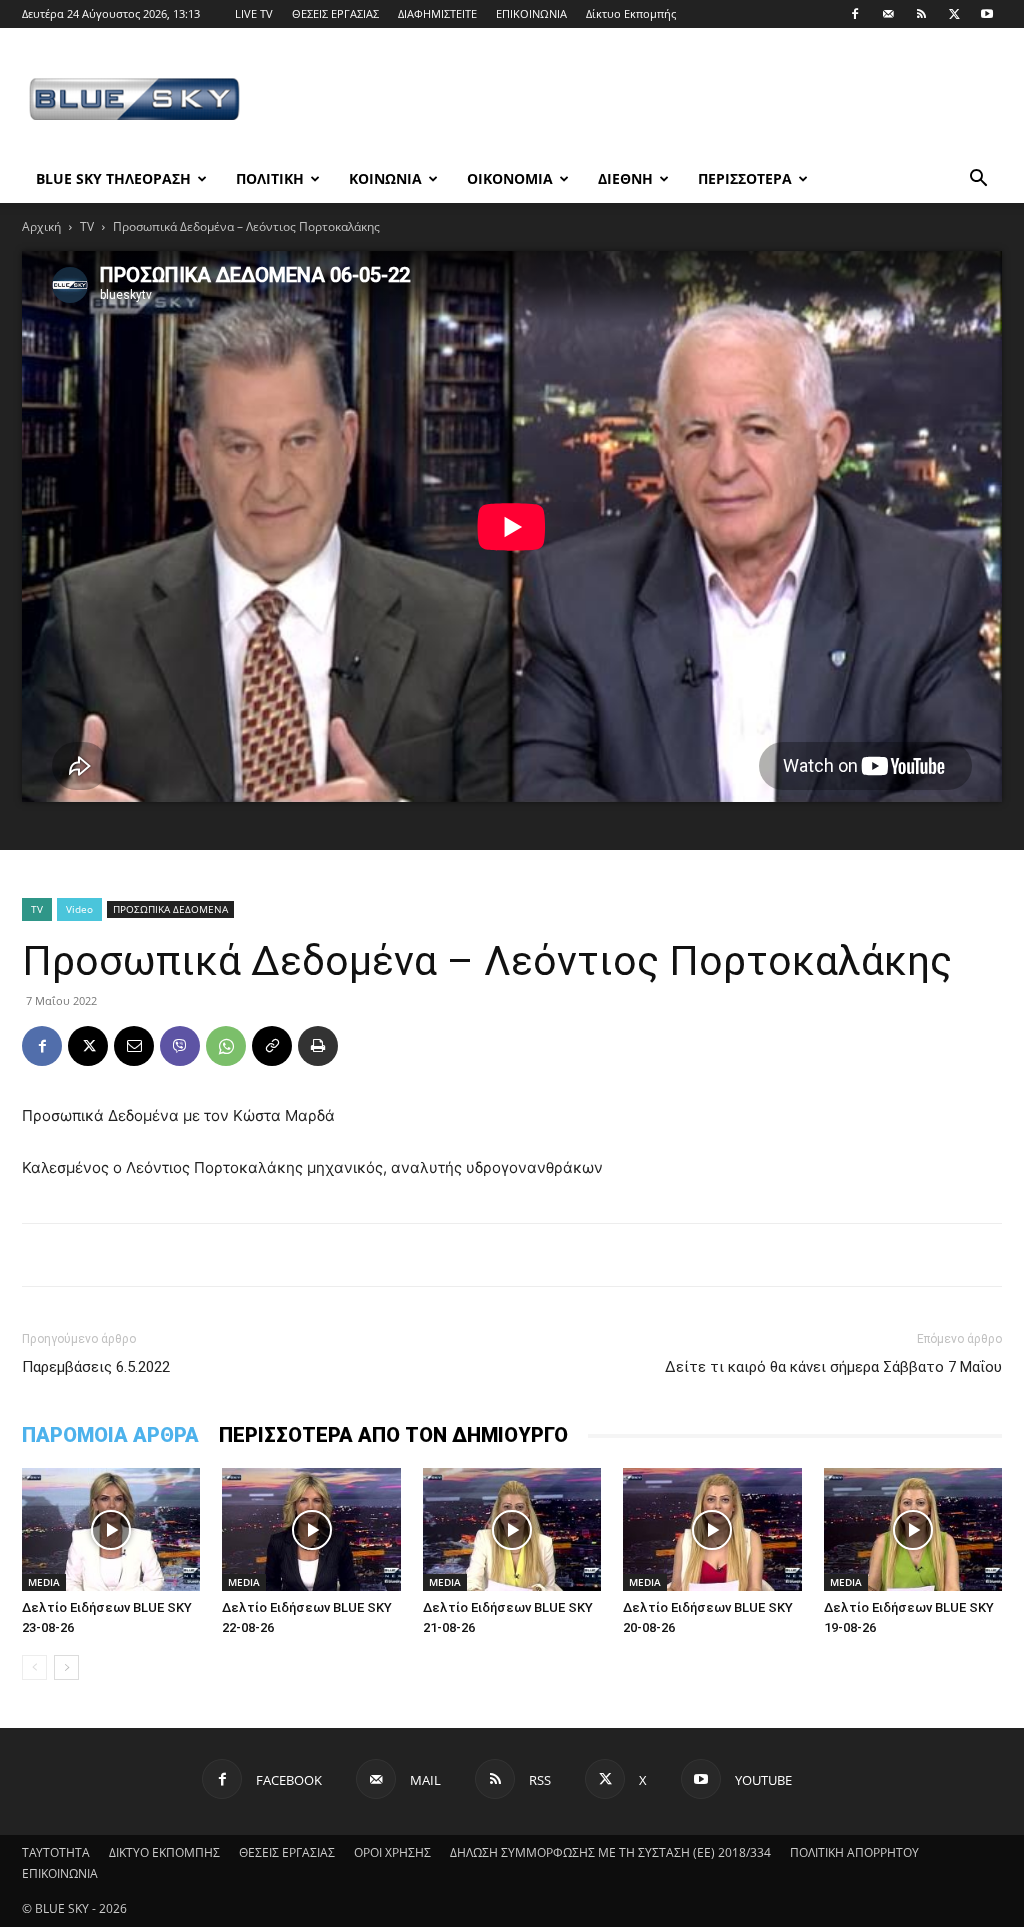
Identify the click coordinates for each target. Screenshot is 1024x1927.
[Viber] (180, 1046)
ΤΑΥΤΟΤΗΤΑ (56, 1852)
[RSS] (921, 14)
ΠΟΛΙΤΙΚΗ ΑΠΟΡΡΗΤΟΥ (854, 1852)
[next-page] (66, 1667)
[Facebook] (855, 14)
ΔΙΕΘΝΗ (625, 178)
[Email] (134, 1046)
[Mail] (888, 14)
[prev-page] (34, 1667)
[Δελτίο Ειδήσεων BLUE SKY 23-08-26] (111, 1529)
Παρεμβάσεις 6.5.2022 (96, 1367)
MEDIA (44, 1582)
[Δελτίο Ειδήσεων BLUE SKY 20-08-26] (712, 1529)
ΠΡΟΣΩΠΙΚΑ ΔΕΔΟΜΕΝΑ (170, 909)
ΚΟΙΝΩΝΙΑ (385, 178)
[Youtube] (987, 14)
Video (79, 909)
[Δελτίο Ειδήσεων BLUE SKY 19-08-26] (913, 1529)
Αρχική (41, 226)
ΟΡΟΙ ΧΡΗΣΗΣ (392, 1852)
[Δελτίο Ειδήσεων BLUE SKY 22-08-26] (311, 1529)
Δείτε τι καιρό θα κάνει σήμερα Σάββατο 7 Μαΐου (833, 1367)
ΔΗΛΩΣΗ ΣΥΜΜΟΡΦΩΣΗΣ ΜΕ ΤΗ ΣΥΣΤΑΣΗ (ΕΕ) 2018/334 (610, 1852)
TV (87, 226)
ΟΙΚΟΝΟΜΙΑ (510, 178)
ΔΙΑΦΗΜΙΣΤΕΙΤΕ (437, 13)
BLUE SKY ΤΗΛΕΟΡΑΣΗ (113, 178)
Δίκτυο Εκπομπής (631, 13)
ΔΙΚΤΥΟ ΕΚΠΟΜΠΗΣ (164, 1852)
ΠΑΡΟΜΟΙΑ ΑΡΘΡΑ (110, 1435)
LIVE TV (254, 13)
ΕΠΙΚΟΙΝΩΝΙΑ (531, 13)
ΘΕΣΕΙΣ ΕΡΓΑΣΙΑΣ (335, 13)
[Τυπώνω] (318, 1046)
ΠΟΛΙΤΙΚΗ (270, 178)
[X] (954, 14)
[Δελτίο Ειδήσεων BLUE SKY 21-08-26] (512, 1529)
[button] (978, 180)
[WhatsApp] (226, 1046)
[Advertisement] (638, 101)
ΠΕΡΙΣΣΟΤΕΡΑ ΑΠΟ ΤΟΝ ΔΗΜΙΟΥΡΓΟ (393, 1435)
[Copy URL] (272, 1046)
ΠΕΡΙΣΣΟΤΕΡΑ (745, 178)
